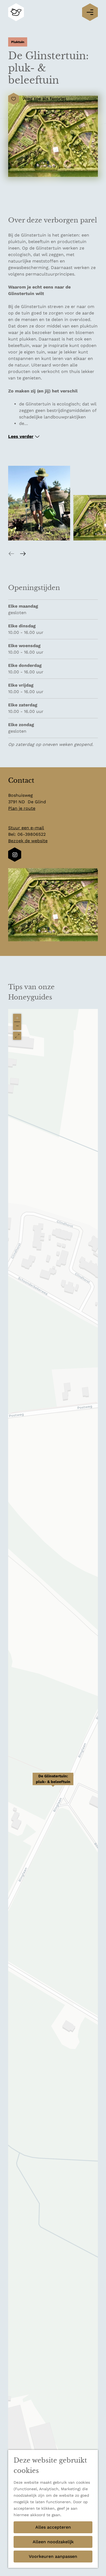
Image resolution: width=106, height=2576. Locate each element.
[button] (53, 1782)
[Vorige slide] (11, 553)
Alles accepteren (53, 2527)
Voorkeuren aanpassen (53, 2556)
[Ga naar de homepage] (16, 12)
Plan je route (22, 808)
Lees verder (21, 436)
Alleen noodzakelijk (53, 2542)
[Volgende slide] (23, 553)
